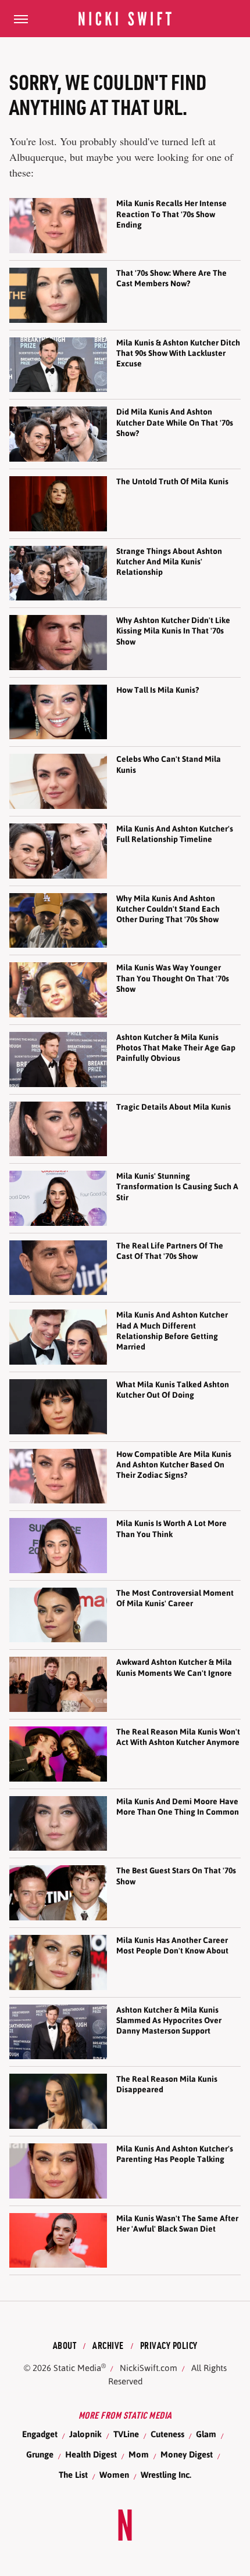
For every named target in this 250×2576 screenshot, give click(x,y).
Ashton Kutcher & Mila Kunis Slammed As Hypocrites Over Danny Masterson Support (169, 2020)
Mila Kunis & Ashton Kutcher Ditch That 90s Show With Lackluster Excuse (178, 353)
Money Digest (187, 2454)
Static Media (77, 2368)
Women (114, 2475)
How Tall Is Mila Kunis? (158, 690)
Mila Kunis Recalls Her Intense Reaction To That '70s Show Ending (172, 214)
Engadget (40, 2434)
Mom (139, 2454)
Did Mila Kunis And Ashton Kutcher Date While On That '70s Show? (175, 422)
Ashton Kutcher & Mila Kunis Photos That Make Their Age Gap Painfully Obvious (176, 1048)
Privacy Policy (169, 2345)
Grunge (40, 2454)
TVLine (126, 2434)
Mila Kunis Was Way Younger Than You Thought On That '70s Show (173, 978)
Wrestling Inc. (166, 2475)
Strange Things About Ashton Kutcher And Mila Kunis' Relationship (169, 562)
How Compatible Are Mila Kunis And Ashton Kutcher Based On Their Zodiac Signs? (174, 1465)
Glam (206, 2434)
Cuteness (167, 2434)
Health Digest (91, 2454)
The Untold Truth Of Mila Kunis (172, 481)
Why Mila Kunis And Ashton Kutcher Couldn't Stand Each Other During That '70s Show (168, 909)
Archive (108, 2345)
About (65, 2345)
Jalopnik (85, 2434)
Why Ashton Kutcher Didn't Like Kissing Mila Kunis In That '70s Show (173, 631)
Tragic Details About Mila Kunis (174, 1107)
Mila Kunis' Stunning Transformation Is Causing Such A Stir (177, 1186)
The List (73, 2475)
